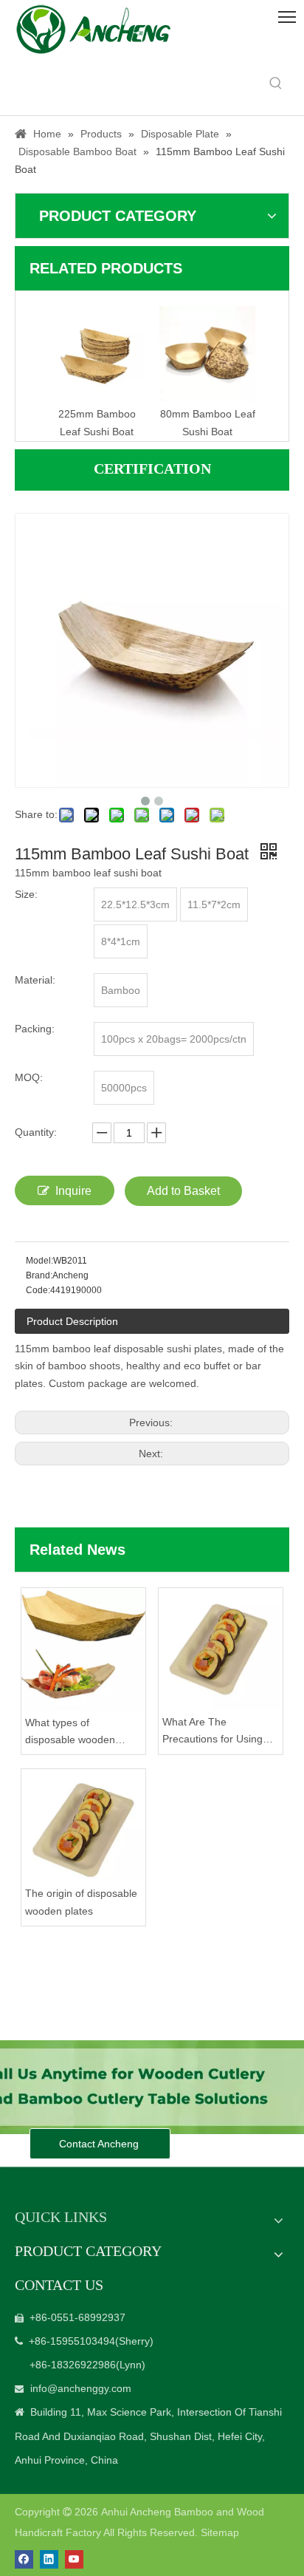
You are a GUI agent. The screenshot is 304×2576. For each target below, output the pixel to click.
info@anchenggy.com (81, 2388)
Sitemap (220, 2532)
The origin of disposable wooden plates (81, 1902)
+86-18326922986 (73, 2365)
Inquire (73, 1191)
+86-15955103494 (72, 2341)
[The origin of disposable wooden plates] (83, 1825)
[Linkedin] (49, 2559)
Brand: (39, 1275)
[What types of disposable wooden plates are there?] (83, 1649)
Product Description (72, 1321)
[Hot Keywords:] (276, 84)
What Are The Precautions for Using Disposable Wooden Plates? (213, 1732)
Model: (39, 1261)
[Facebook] (24, 2559)
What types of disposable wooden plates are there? (70, 1733)
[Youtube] (74, 2559)
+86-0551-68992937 (77, 2317)
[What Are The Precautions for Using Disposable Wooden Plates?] (221, 1649)
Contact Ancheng (100, 2144)
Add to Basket (183, 1191)
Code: (38, 1290)
